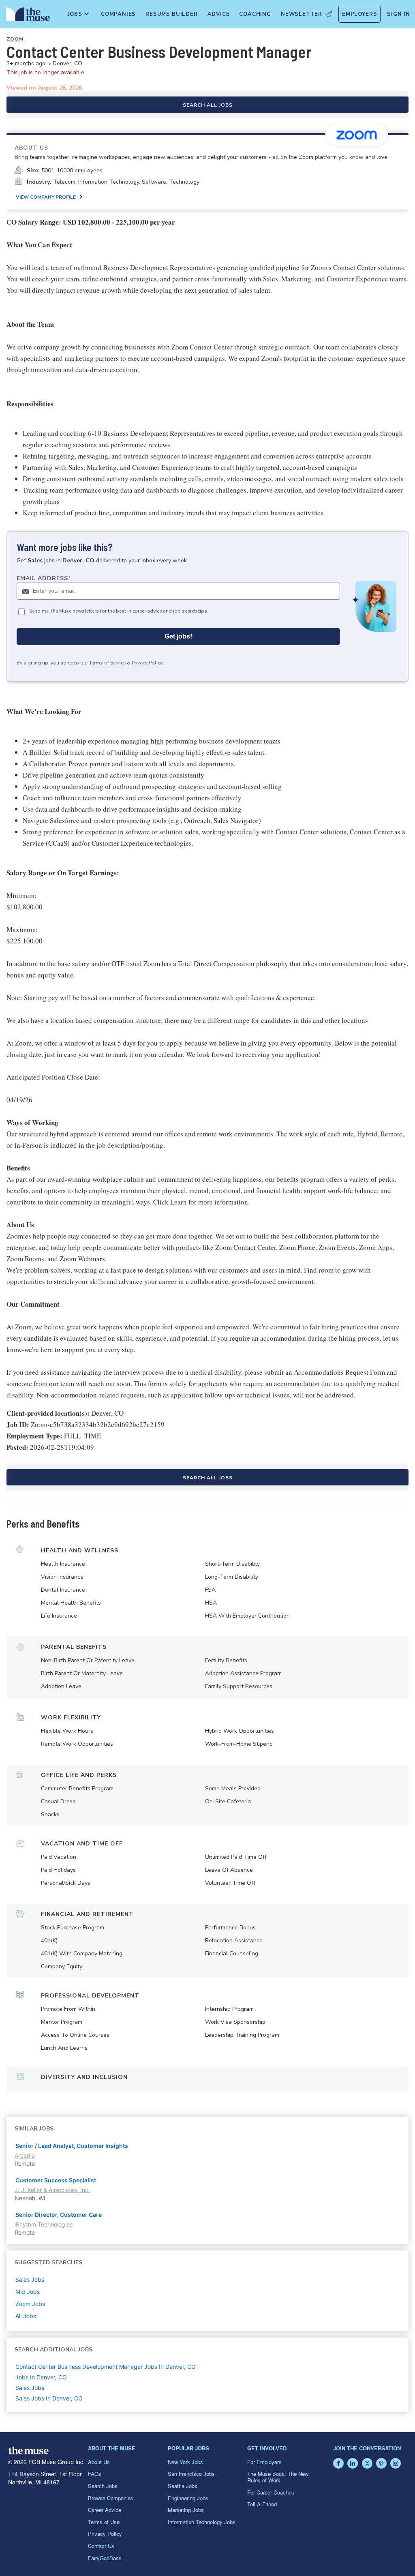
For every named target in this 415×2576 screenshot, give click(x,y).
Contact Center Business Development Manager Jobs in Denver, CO (106, 2367)
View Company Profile (46, 197)
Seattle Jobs (183, 2486)
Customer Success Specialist (56, 2180)
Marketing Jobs (186, 2510)
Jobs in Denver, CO (41, 2377)
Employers (359, 14)
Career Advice (105, 2510)
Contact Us (101, 2546)
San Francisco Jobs (191, 2474)
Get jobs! (178, 636)
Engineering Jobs (188, 2498)
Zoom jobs (30, 2304)
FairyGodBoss (105, 2558)
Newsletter (302, 14)
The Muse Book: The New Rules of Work (278, 2477)
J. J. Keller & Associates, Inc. (52, 2190)
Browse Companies (111, 2498)
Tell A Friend (262, 2504)
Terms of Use (104, 2522)
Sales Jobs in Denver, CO (49, 2398)
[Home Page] (27, 16)
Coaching (255, 14)
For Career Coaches (271, 2492)
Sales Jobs (30, 2388)
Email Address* (44, 578)
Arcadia (25, 2155)
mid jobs (28, 2292)
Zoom (15, 39)
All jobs (26, 2316)
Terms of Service (107, 663)
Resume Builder (171, 14)
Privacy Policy (147, 663)
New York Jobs (185, 2462)
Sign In (399, 14)
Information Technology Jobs (202, 2522)
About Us (99, 2462)
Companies (118, 14)
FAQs (95, 2474)
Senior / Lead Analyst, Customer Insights (72, 2146)
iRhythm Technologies (44, 2224)
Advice (219, 14)
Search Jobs (103, 2486)
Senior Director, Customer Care (59, 2215)
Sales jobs (30, 2279)
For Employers (264, 2462)
